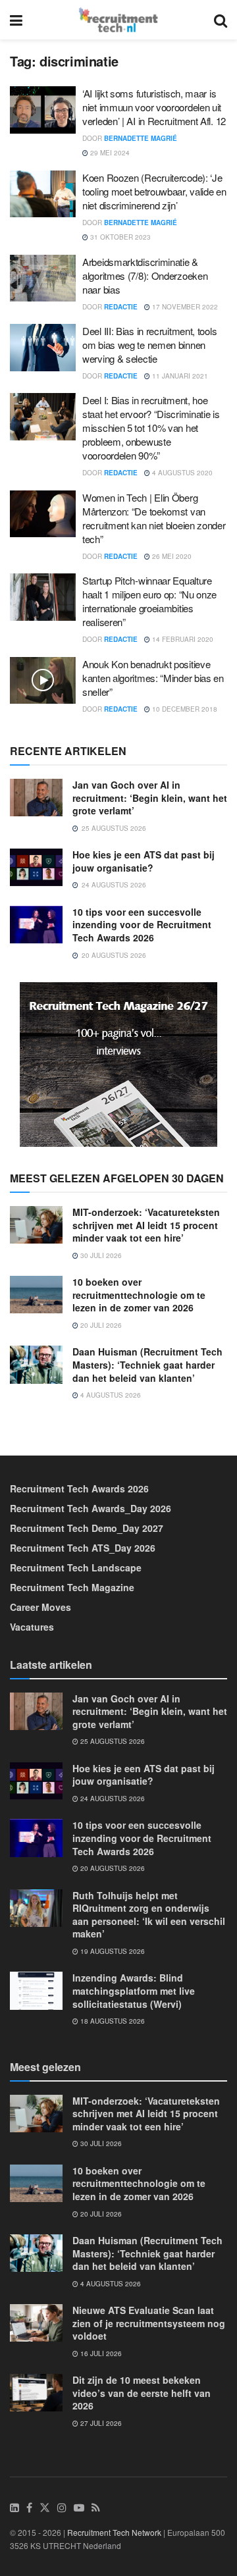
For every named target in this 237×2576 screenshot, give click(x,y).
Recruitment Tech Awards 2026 (79, 1488)
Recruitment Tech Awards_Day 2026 (91, 1508)
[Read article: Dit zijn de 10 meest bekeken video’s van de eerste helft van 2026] (36, 2393)
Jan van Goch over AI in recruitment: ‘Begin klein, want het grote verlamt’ (150, 798)
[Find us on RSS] (96, 2508)
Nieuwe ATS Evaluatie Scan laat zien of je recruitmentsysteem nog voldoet (149, 2323)
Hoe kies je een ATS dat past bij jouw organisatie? (144, 861)
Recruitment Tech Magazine (72, 1587)
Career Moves (40, 1607)
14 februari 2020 (182, 639)
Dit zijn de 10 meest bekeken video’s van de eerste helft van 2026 (142, 2393)
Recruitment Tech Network (114, 2532)
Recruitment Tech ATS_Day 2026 (83, 1548)
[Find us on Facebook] (29, 2508)
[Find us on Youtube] (79, 2508)
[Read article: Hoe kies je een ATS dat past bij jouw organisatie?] (36, 867)
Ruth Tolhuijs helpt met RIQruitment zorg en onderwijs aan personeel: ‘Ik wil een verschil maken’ (149, 1915)
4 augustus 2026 (110, 1395)
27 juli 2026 (100, 2423)
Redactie (121, 307)
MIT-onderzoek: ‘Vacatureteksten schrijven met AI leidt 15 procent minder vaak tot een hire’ (146, 1225)
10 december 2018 (184, 709)
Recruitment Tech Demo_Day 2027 (87, 1528)
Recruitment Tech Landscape (76, 1567)
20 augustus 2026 (112, 1868)
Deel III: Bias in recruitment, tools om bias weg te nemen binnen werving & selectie (149, 345)
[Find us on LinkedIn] (14, 2508)
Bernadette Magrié (141, 138)
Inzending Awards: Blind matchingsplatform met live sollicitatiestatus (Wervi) (134, 1990)
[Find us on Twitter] (45, 2508)
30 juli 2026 (100, 1255)
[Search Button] (221, 20)
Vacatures (32, 1627)
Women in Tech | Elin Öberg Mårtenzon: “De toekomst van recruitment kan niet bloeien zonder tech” (154, 518)
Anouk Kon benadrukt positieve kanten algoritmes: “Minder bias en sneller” (153, 678)
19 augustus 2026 (112, 1951)
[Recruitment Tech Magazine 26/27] (118, 1063)
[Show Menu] (16, 20)
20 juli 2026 (100, 1325)
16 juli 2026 (100, 2353)
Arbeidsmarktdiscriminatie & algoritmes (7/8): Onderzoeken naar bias (145, 276)
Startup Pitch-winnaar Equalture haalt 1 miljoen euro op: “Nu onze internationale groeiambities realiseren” (149, 601)
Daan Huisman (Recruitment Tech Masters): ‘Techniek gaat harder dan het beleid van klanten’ (147, 1364)
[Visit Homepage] (118, 20)
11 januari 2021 (179, 376)
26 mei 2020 (171, 556)
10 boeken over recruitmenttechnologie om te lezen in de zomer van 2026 (139, 1295)
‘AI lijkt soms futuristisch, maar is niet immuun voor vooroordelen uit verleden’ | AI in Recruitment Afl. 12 (154, 107)
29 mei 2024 (109, 153)
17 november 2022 (184, 307)
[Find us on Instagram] (62, 2508)
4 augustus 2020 (181, 473)
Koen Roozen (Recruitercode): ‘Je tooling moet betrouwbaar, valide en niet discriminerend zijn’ (154, 191)
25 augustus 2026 (112, 1741)
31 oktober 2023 (119, 237)
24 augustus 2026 (112, 1799)
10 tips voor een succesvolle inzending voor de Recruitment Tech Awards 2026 (142, 925)
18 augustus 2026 (112, 2021)
